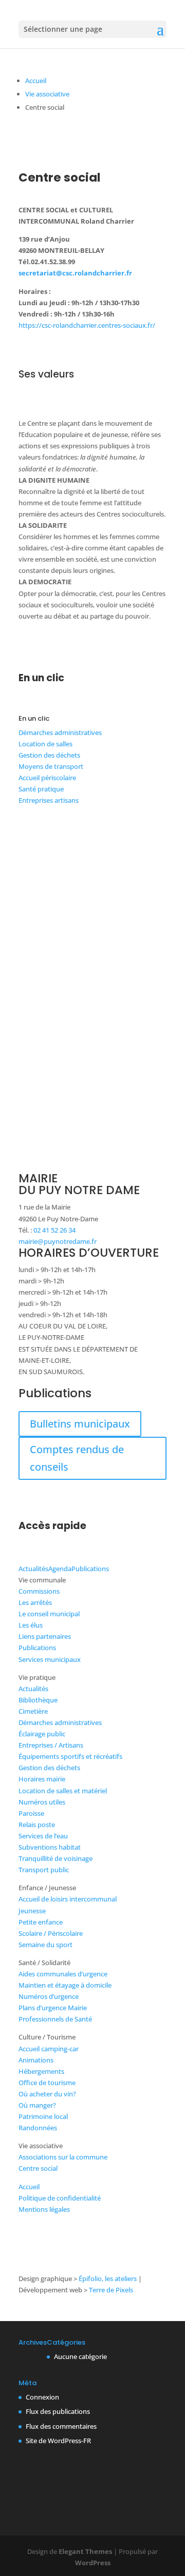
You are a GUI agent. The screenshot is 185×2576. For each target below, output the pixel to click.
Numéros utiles (42, 1802)
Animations (36, 2060)
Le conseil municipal (49, 1614)
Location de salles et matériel (63, 1791)
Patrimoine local (43, 2116)
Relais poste (37, 1825)
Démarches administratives (60, 732)
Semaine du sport (45, 1945)
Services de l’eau (43, 1836)
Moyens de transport (51, 766)
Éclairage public (42, 1734)
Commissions (39, 1591)
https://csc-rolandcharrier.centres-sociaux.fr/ (87, 325)
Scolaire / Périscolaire (51, 1933)
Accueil (36, 81)
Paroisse (31, 1813)
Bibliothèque (38, 1700)
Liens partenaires (45, 1636)
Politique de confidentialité (60, 2198)
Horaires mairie (42, 1779)
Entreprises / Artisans (51, 1745)
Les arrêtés (35, 1602)
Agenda (60, 1569)
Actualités (33, 1569)
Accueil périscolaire (47, 778)
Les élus (31, 1625)
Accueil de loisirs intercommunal (68, 1899)
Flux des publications (58, 2411)
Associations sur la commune (63, 2157)
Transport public (44, 1870)
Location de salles (45, 744)
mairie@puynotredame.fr (58, 1241)
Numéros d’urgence (49, 1996)
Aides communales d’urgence (63, 1974)
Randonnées (38, 2128)
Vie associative (47, 94)
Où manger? (37, 2105)
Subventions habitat (50, 1847)
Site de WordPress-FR (58, 2441)
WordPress (93, 2563)
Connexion (42, 2397)
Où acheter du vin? (47, 2094)
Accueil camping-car (49, 2049)
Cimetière (33, 1711)
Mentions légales (44, 2209)
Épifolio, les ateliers (108, 2278)
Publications (90, 1569)
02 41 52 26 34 (54, 1230)
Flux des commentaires (61, 2426)
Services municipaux (50, 1659)
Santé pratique (41, 789)
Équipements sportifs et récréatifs (70, 1756)
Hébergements (41, 2071)
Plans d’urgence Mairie (53, 2008)
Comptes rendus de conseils (77, 1458)
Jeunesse (32, 1911)
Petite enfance (41, 1922)
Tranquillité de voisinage (55, 1858)
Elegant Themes (85, 2551)
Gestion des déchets (49, 755)
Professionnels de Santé (55, 2019)
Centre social (38, 2168)
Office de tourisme (47, 2083)
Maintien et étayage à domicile (65, 1985)
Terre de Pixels (111, 2290)
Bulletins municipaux (80, 1424)
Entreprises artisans (49, 800)
